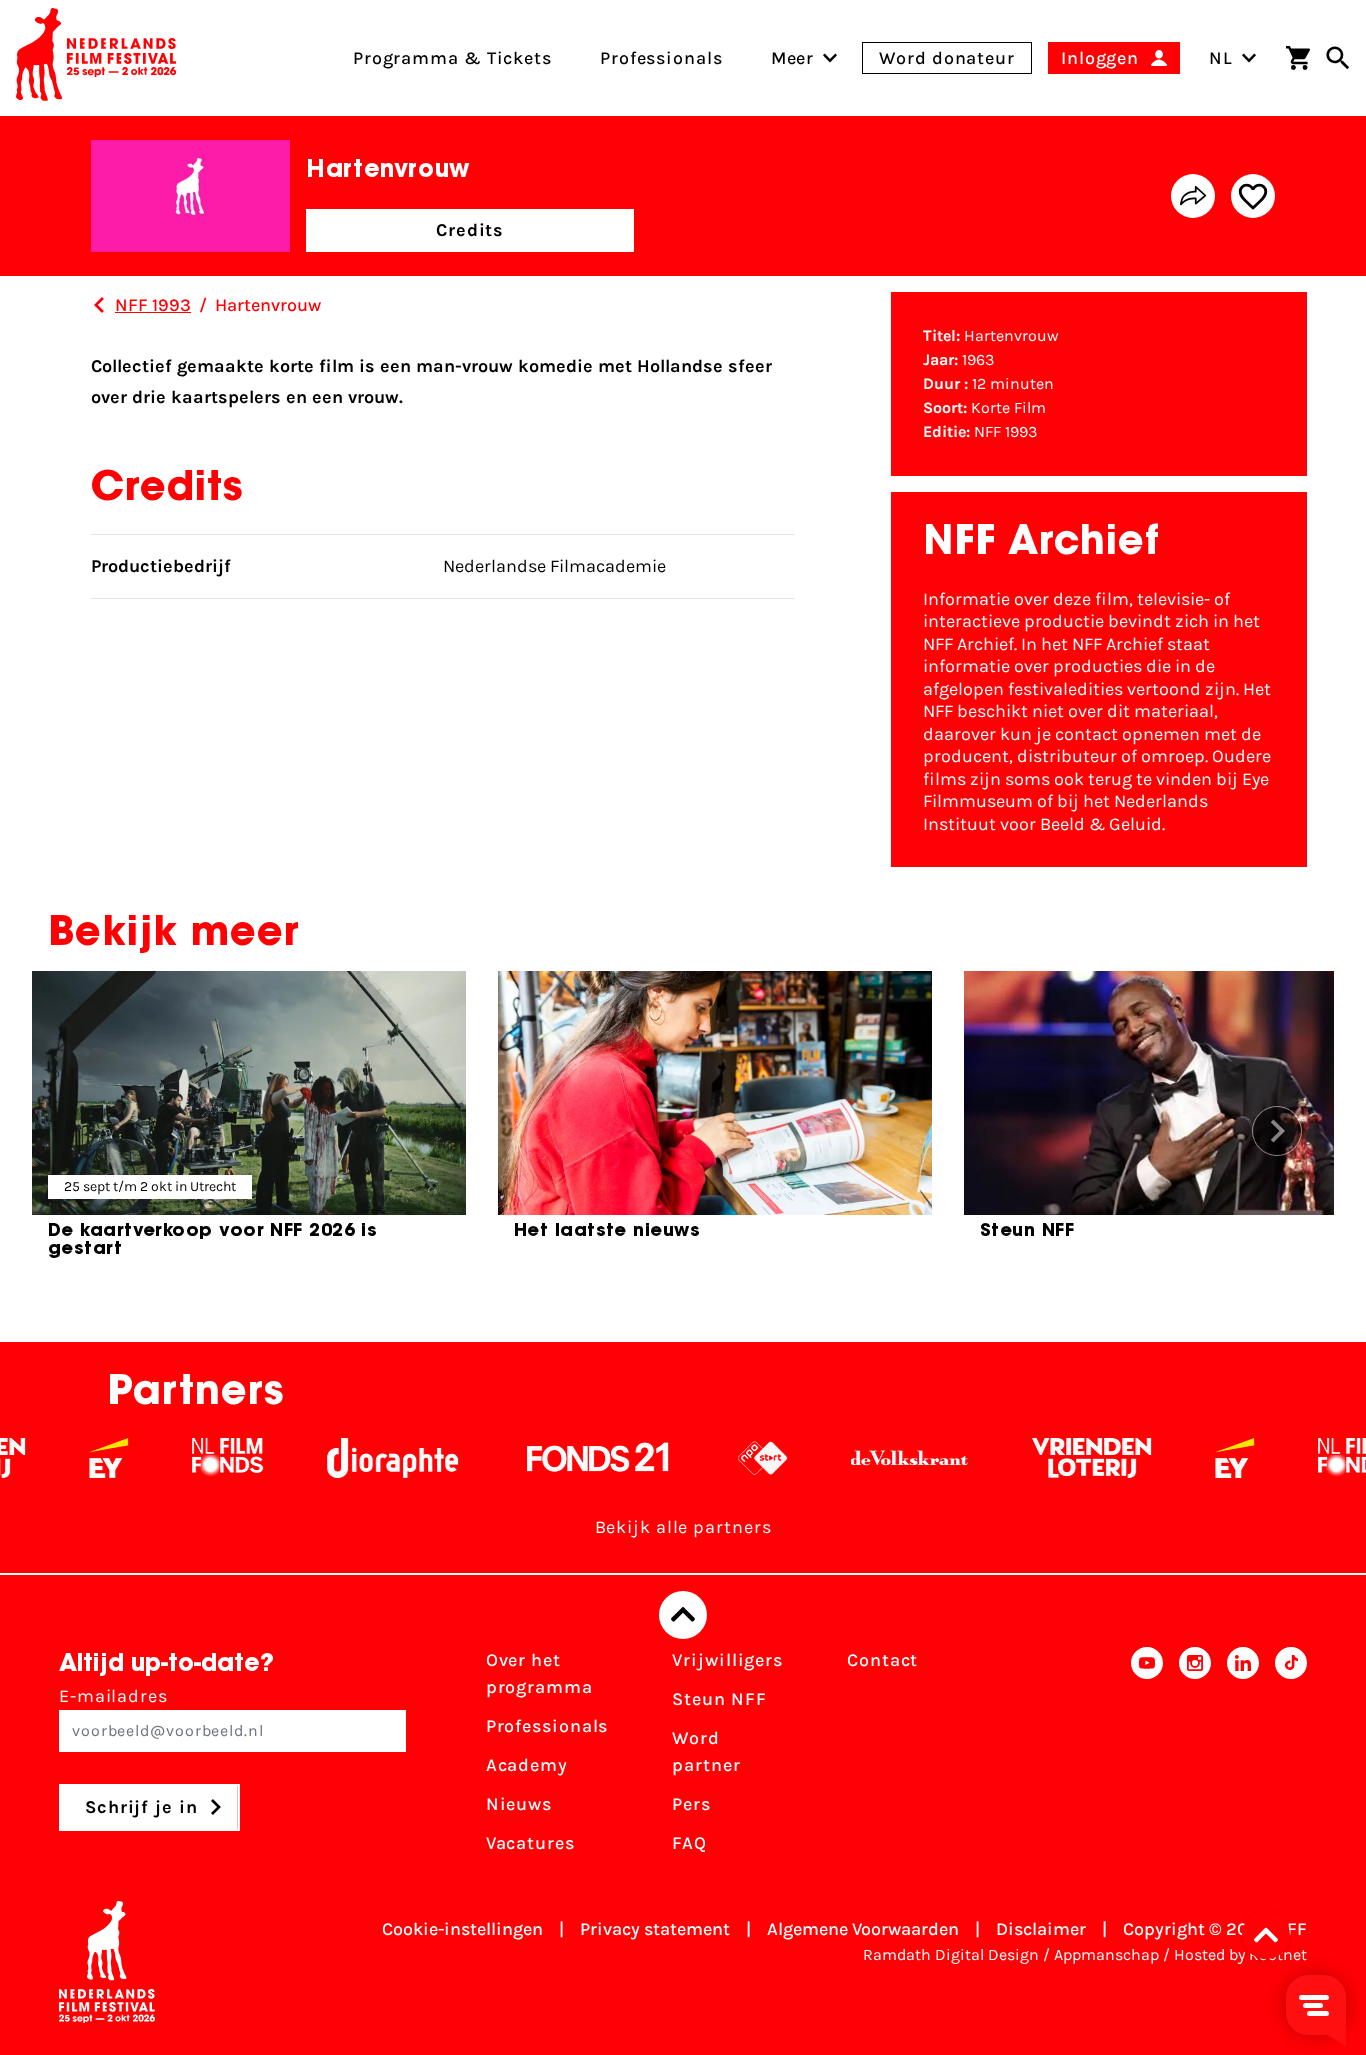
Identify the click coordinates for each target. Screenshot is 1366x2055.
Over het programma (539, 1673)
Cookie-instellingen (462, 1929)
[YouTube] (1147, 1758)
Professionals (547, 1726)
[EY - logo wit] (65, 1458)
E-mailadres (113, 1696)
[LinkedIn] (1243, 1758)
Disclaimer (1041, 1929)
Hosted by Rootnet (1240, 1954)
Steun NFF (719, 1699)
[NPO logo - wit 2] (719, 1458)
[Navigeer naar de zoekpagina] (1338, 58)
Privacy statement (655, 1929)
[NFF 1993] (99, 305)
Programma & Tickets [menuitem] (452, 58)
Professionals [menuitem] (661, 58)
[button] (1272, 1935)
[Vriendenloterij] (1048, 1458)
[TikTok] (1291, 1758)
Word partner (706, 1751)
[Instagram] (1195, 1758)
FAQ (689, 1843)
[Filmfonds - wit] (184, 1458)
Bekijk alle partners (683, 1527)
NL (1221, 58)
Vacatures (530, 1843)
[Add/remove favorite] (1253, 196)
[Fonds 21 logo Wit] (555, 1458)
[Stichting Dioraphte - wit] (349, 1458)
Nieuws (519, 1804)
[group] (249, 1123)
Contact (882, 1660)
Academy (527, 1765)
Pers (691, 1804)
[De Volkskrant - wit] (866, 1458)
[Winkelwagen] (1298, 58)
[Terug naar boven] (683, 1615)
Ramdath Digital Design (951, 1954)
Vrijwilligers (727, 1660)
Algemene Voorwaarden (863, 1929)
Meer (793, 58)
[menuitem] (793, 58)
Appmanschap (1106, 1954)
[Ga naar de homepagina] (96, 58)
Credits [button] (470, 230)
